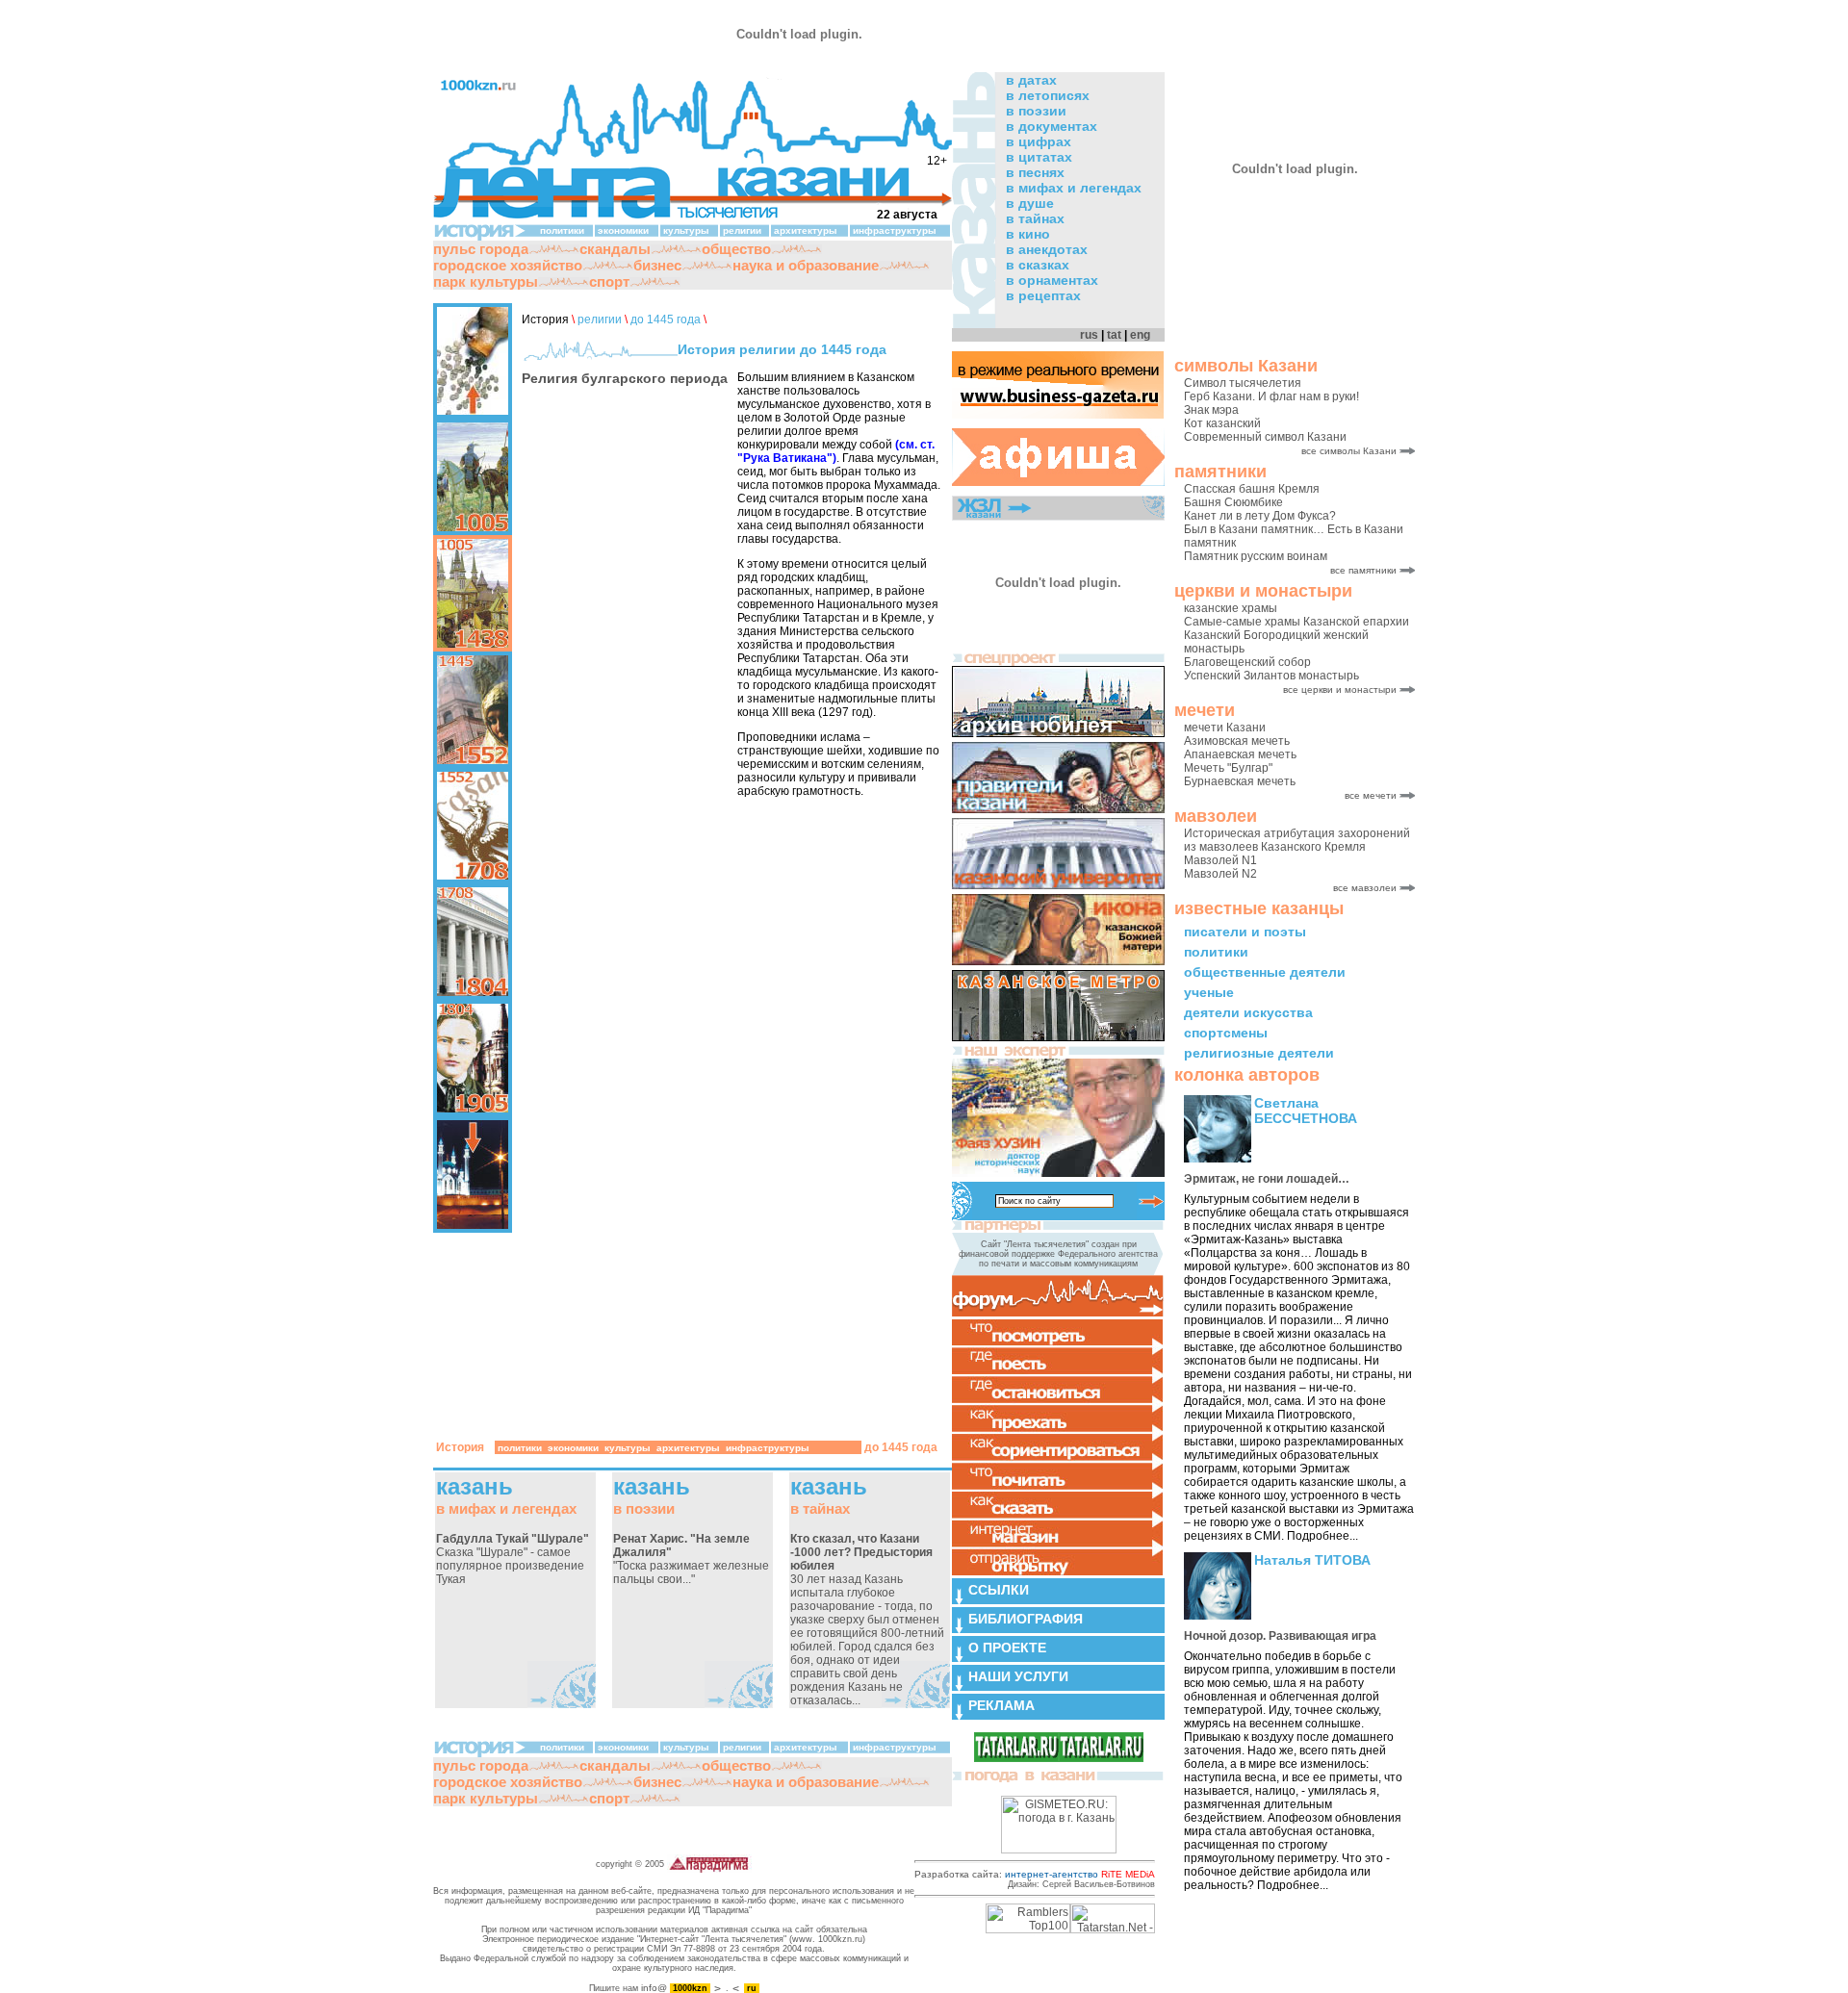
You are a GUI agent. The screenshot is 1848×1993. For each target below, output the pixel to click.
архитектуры (806, 230)
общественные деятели (1265, 972)
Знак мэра (1211, 410)
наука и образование (806, 265)
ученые (1209, 992)
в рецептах (1043, 295)
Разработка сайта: (1035, 1874)
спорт (609, 281)
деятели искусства (1248, 1012)
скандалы (615, 249)
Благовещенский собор (1247, 662)
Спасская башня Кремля (1252, 489)
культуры (686, 230)
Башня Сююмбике (1233, 502)
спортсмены (1226, 1033)
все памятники (1363, 570)
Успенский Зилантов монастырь (1271, 676)
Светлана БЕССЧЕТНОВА (1306, 1111)
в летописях (1048, 95)
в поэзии (1036, 111)
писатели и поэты (1245, 932)
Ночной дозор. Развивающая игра (1280, 1636)
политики (1216, 952)
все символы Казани (1349, 451)
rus (1089, 335)
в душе (1030, 203)
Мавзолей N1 (1220, 860)
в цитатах (1039, 157)
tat (1114, 335)
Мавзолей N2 (1220, 874)
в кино (1028, 234)
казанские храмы (1231, 608)
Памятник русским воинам (1256, 556)
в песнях (1035, 172)
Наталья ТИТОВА (1312, 1560)
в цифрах (1039, 141)
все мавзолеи (1365, 888)
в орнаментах (1052, 280)
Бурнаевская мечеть (1240, 781)
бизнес (657, 265)
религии (742, 230)
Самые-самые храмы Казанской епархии (1296, 622)
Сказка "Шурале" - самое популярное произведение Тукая (513, 1559)
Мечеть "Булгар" (1228, 768)
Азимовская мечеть (1237, 741)
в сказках (1038, 265)
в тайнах (1035, 218)
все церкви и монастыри (1340, 690)
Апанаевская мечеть (1240, 754)
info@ (654, 1988)
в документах (1052, 126)
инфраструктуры (895, 230)
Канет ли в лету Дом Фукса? (1260, 516)
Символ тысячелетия (1243, 383)
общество (736, 249)
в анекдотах (1047, 249)
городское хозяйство (508, 265)
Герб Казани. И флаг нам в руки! (1271, 396)
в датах (1031, 80)
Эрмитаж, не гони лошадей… (1267, 1179)
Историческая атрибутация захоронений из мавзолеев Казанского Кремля (1297, 840)
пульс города (481, 249)
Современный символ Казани (1265, 437)
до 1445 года (666, 319)
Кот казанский (1222, 423)
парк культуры (486, 281)
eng (1140, 335)
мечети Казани (1225, 728)
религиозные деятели (1259, 1053)
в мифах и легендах (1074, 188)
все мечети (1371, 795)
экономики (623, 230)
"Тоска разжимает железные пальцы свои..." (691, 1559)
